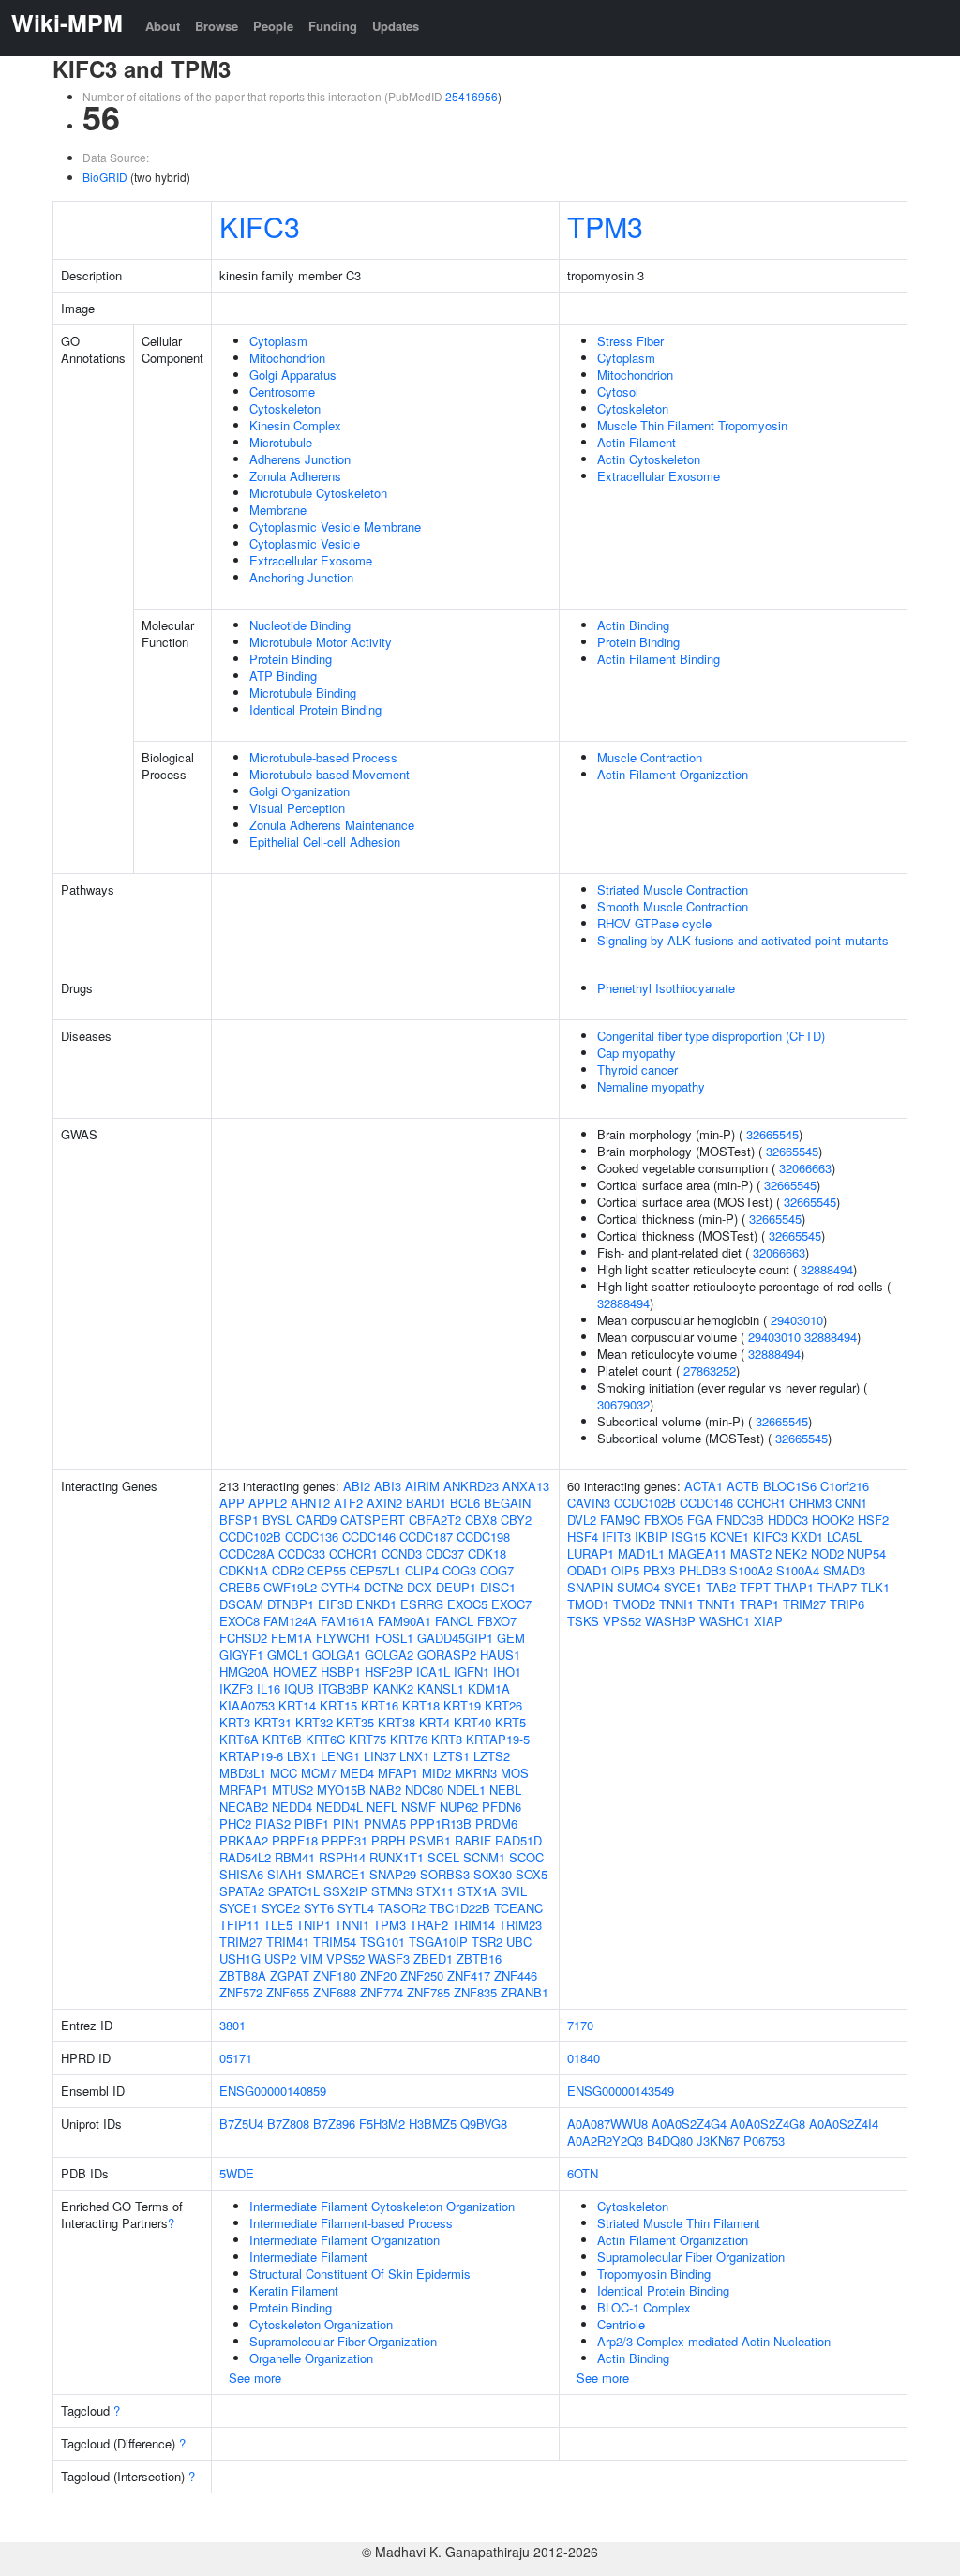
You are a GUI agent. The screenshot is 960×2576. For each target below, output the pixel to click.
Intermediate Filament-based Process (351, 2223)
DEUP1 (456, 1587)
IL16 (269, 1688)
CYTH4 (340, 1587)
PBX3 (659, 1570)
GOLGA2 (389, 1655)
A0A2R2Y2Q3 (605, 2140)
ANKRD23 (471, 1486)
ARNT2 (310, 1503)
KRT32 (314, 1722)
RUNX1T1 (397, 1857)
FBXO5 (664, 1520)
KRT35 (355, 1722)
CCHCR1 (353, 1553)
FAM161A (347, 1621)
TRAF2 (429, 1925)
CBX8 (481, 1520)
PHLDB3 (702, 1570)
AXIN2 (384, 1503)
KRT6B (282, 1739)
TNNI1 (352, 1925)
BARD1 (426, 1503)
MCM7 (319, 1773)
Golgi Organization (300, 791)
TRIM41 (288, 1942)
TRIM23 (520, 1925)
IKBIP (651, 1537)
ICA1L (433, 1672)
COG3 (459, 1570)
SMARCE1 (336, 1874)
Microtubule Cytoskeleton (318, 493)
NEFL (382, 1807)
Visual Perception (297, 808)
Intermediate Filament (308, 2257)
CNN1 (851, 1503)
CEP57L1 (375, 1570)
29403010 (797, 1320)
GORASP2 (447, 1655)
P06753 (764, 2140)
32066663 (805, 1168)
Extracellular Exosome (311, 560)
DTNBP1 (291, 1604)
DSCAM (241, 1604)
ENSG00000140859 (273, 2091)
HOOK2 (833, 1520)
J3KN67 (718, 2140)
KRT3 (235, 1722)
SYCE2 (281, 1908)
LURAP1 (591, 1553)
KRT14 (297, 1705)
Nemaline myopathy (651, 1086)
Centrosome (282, 392)
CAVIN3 (589, 1503)
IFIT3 (616, 1537)
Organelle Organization (311, 2358)
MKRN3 (476, 1773)
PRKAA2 (244, 1840)
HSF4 (583, 1537)
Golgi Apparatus (293, 375)
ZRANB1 (525, 1992)
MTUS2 (292, 1790)
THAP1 (794, 1587)
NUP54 (867, 1553)
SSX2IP (345, 1891)
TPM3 (605, 226)
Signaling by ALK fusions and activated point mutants (743, 940)
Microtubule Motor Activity (321, 642)
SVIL (514, 1891)
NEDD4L (339, 1807)
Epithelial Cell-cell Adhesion (325, 842)
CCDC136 (312, 1537)
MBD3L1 (243, 1773)
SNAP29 (393, 1874)
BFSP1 (239, 1520)
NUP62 (459, 1807)
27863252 (710, 1371)
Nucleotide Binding (300, 625)
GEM (511, 1638)
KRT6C (325, 1739)
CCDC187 (426, 1537)
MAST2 (751, 1553)
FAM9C (620, 1520)
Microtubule (281, 442)
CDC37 (445, 1553)
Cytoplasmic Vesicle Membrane (335, 527)
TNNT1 (717, 1604)
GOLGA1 (337, 1655)
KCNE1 (729, 1537)
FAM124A (290, 1621)
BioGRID (105, 177)
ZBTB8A (243, 1975)
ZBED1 (433, 1958)
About (163, 26)
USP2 (280, 1958)
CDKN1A (244, 1570)
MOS (515, 1773)
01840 (584, 2058)
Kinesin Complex (295, 425)
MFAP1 (398, 1773)
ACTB (743, 1486)
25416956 (472, 96)
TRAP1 (759, 1604)
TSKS (583, 1621)
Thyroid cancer (637, 1070)
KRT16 (380, 1705)
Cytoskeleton (285, 408)
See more (255, 2378)
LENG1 (340, 1756)
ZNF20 (378, 1975)
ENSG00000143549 (621, 2091)
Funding (333, 26)
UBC (519, 1942)
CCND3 (402, 1553)
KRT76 (409, 1739)
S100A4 (798, 1570)
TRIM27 (241, 1942)
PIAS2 (273, 1823)
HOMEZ (295, 1672)
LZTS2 (492, 1756)
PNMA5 (385, 1823)
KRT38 (397, 1722)
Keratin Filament (294, 2290)
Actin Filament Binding (659, 659)
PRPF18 (295, 1840)
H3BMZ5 (433, 2124)
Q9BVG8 (484, 2124)
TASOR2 (402, 1908)
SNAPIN (590, 1587)
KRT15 (338, 1705)
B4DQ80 (670, 2140)
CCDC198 (483, 1537)
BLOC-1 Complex (644, 2307)
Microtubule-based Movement (330, 774)
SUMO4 (638, 1587)
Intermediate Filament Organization (345, 2240)
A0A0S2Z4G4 (689, 2124)
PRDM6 (496, 1823)
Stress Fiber (630, 341)
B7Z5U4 (241, 2124)
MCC (284, 1773)
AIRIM (422, 1486)
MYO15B (341, 1790)
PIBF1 (312, 1823)
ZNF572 (241, 1992)
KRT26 (503, 1705)
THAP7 (837, 1587)
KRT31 (273, 1722)
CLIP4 (422, 1570)
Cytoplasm (278, 341)
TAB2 (721, 1587)
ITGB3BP (344, 1688)
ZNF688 (335, 1992)
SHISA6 (241, 1874)
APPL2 (268, 1503)
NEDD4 (292, 1807)
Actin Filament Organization (673, 774)
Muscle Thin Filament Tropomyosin (692, 425)
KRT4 (435, 1722)
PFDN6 (502, 1807)
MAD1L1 (641, 1553)
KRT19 (462, 1705)
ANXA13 (526, 1486)
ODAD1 (587, 1570)
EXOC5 (467, 1604)
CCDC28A (247, 1553)
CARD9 (316, 1520)
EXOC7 (511, 1604)
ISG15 (689, 1537)
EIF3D (335, 1604)
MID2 (436, 1773)
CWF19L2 (290, 1587)
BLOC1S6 (790, 1486)
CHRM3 (810, 1503)
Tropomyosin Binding (654, 2274)
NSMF (419, 1807)
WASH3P (670, 1621)
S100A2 (751, 1570)
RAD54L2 (245, 1857)
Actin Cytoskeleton (649, 459)
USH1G (240, 1958)
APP (232, 1503)
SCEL (443, 1857)
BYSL (277, 1520)
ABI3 (388, 1486)
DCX (420, 1587)
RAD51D (518, 1840)
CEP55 (327, 1570)
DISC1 (498, 1587)
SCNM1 (484, 1857)
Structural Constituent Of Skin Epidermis (360, 2274)
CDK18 (487, 1553)
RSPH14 (342, 1857)
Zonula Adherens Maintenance (332, 825)
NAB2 (385, 1790)
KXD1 (807, 1537)
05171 (236, 2058)
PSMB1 (430, 1840)
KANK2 (393, 1688)
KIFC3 (260, 226)
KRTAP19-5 (498, 1739)
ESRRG (422, 1604)
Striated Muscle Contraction (673, 889)
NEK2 (791, 1553)
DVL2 (582, 1520)
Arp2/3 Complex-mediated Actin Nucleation (714, 2341)
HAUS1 (500, 1655)
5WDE (237, 2173)
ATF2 (348, 1503)
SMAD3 (844, 1570)
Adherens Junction (300, 459)
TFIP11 (240, 1925)
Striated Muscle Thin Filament (679, 2223)
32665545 (772, 1134)
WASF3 (389, 1958)
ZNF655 (288, 1992)
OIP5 (625, 1570)
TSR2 (487, 1942)
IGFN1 (472, 1672)
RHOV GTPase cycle (654, 923)
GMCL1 (288, 1655)
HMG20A (244, 1672)
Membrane (278, 510)
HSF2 (873, 1520)
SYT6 (319, 1908)
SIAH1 (285, 1874)
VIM (311, 1958)
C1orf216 (845, 1486)
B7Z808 (288, 2124)
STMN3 (392, 1891)
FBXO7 (497, 1621)
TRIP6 (847, 1604)
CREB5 (240, 1587)
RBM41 (295, 1857)
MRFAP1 (244, 1790)
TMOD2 (634, 1604)
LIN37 (380, 1756)
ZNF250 (422, 1975)
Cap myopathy (637, 1053)
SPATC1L (294, 1891)
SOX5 (532, 1874)
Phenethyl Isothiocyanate (666, 988)
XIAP (768, 1621)
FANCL (454, 1621)
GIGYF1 (241, 1655)
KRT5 (510, 1722)
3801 (232, 2025)
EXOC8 (240, 1621)
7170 (580, 2025)
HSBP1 (341, 1672)
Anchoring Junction (301, 577)
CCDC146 (369, 1537)
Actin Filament (637, 442)
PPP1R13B (441, 1823)
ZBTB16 (479, 1958)
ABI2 (357, 1486)
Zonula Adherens (295, 476)
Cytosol (618, 392)
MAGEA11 (697, 1553)
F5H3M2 (382, 2124)
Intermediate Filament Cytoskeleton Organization (382, 2206)
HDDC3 (788, 1520)
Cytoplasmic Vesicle (305, 543)
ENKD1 (376, 1604)
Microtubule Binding (303, 693)
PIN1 (346, 1823)
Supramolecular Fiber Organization (343, 2341)
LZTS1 (451, 1756)
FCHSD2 (243, 1638)
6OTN (583, 2173)
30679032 (623, 1404)
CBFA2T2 (435, 1520)
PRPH (388, 1840)
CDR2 (288, 1570)
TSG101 (382, 1942)
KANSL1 (441, 1688)
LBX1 (302, 1756)
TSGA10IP (438, 1942)
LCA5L (845, 1537)
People (273, 26)
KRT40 (472, 1722)
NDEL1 (466, 1790)
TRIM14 (473, 1925)
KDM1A (489, 1688)
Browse (217, 26)
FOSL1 (394, 1638)
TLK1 (875, 1587)
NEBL (505, 1790)
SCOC (526, 1857)
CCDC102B (250, 1537)
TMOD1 (588, 1604)
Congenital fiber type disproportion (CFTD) (711, 1036)
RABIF (473, 1840)
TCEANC (518, 1908)
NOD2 (827, 1553)
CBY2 (516, 1520)
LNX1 (414, 1756)
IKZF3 (236, 1688)
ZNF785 (428, 1992)
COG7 (497, 1570)
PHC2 (235, 1823)
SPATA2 (242, 1891)
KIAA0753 (247, 1705)
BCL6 (465, 1503)
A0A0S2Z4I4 (844, 2124)
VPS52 (345, 1958)
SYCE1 (239, 1908)
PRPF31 (345, 1840)
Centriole (621, 2324)
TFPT (755, 1587)
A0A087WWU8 (607, 2124)
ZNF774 (382, 1992)
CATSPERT (373, 1520)
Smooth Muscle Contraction (673, 906)
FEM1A (292, 1638)
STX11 (435, 1891)
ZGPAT (290, 1975)
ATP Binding (283, 676)
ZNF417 (469, 1975)
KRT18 (421, 1705)
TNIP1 (314, 1925)
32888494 (827, 1269)
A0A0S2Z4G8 (768, 2124)
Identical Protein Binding (315, 709)
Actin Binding (633, 625)
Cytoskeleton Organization (321, 2324)
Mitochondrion (287, 358)
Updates (396, 26)
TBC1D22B (460, 1908)
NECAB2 (244, 1807)
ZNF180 (335, 1975)
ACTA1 (704, 1486)
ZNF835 (475, 1992)
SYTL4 (356, 1908)
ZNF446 (516, 1975)
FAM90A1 (405, 1621)
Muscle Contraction (650, 757)
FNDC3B (740, 1520)
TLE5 (278, 1925)
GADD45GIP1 (455, 1638)
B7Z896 (334, 2124)
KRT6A (239, 1739)
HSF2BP (389, 1672)
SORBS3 (445, 1874)
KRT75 (367, 1739)
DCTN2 (383, 1587)
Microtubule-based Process (323, 757)
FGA (700, 1520)
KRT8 (447, 1739)
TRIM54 (335, 1942)
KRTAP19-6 (251, 1756)
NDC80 (424, 1790)
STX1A (477, 1891)
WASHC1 (725, 1621)
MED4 (357, 1773)
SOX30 (493, 1874)
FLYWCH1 (344, 1638)
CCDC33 (302, 1553)
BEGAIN (507, 1503)
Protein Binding (291, 659)
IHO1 (507, 1672)
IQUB (299, 1688)
